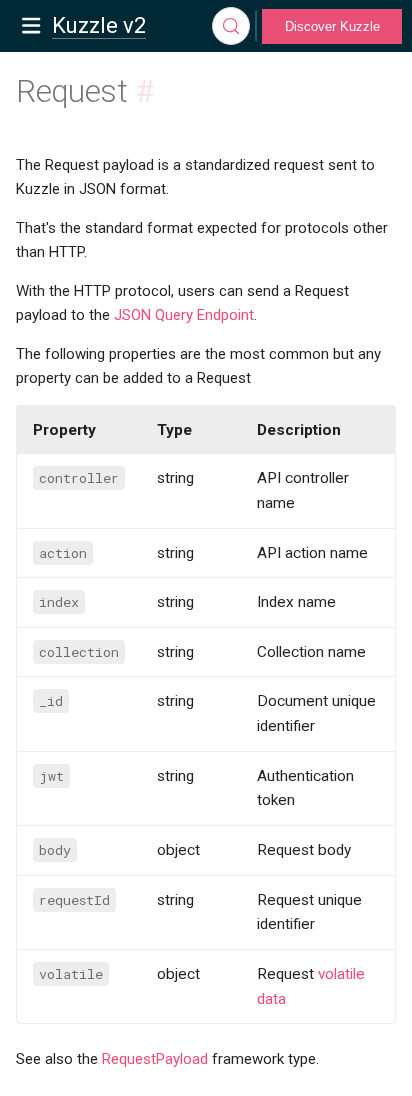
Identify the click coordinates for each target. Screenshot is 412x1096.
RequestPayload (155, 1059)
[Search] (231, 26)
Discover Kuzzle (332, 26)
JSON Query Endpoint (184, 315)
